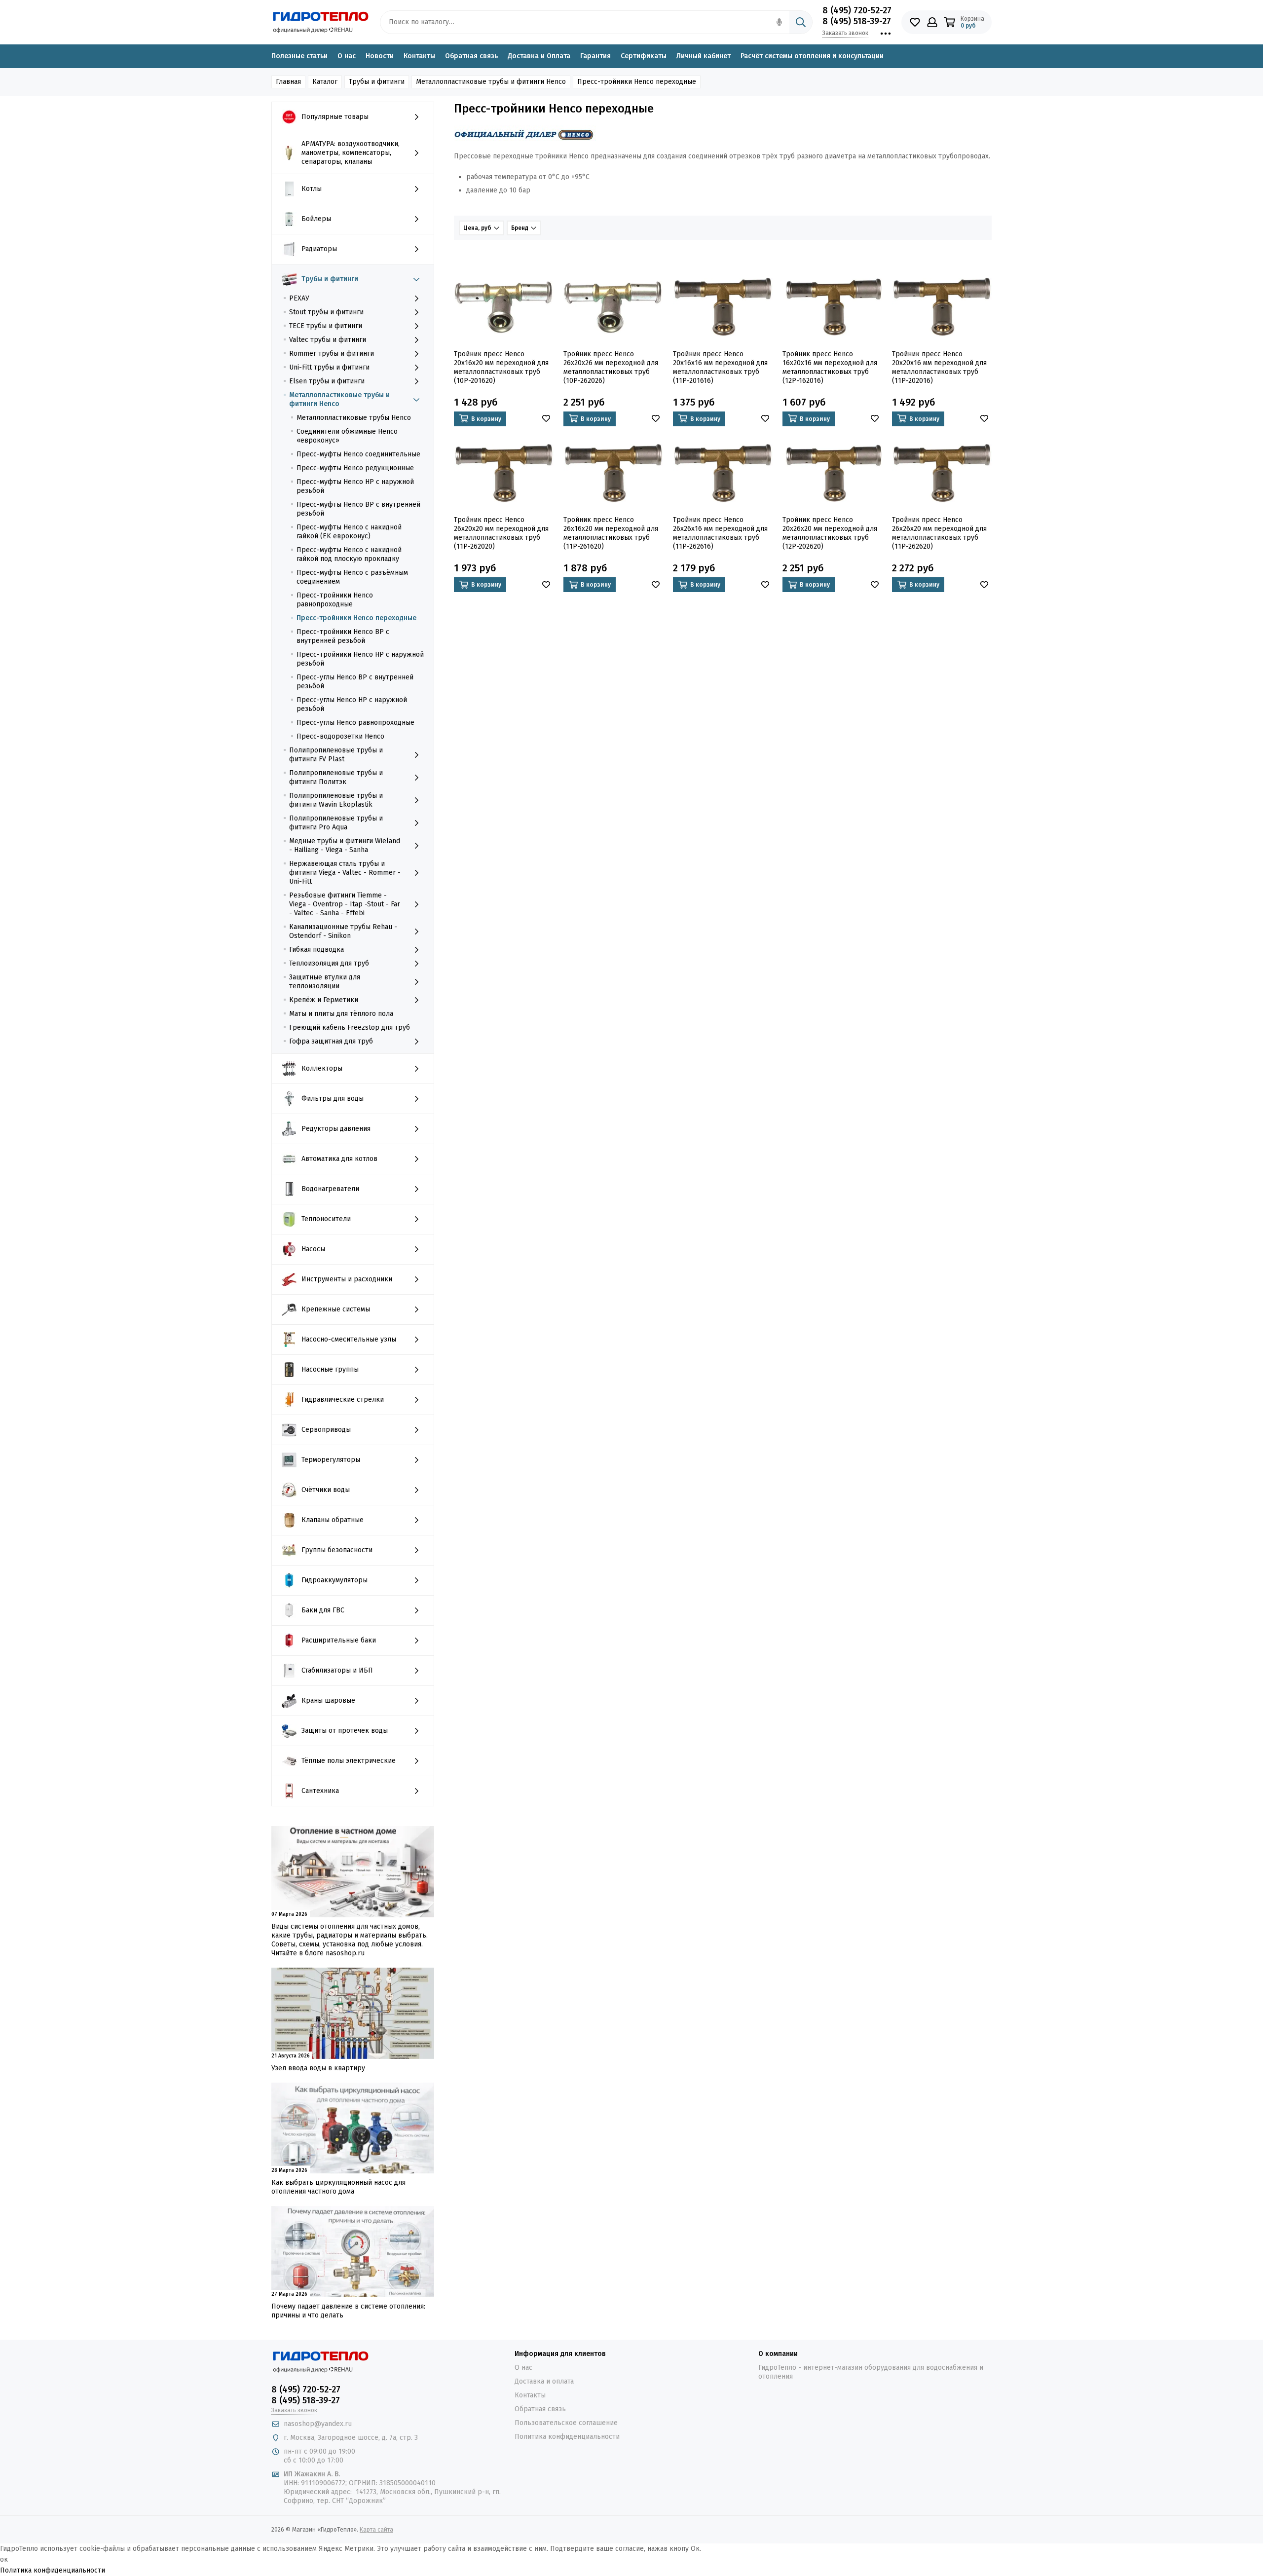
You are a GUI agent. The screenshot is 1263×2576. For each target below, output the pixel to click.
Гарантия (595, 56)
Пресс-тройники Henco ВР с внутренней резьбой (343, 636)
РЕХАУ (299, 298)
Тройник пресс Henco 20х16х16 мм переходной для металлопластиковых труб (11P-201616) (720, 367)
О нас (347, 56)
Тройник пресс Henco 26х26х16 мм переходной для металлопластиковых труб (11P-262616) (720, 533)
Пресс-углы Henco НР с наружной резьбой (352, 704)
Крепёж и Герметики (324, 1000)
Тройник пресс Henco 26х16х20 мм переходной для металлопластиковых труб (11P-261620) (611, 533)
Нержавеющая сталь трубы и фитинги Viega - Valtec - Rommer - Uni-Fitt (345, 873)
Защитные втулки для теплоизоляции (325, 982)
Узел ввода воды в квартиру (318, 2068)
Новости (380, 56)
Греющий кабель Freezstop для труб (350, 1027)
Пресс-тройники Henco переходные (356, 618)
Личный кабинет (704, 56)
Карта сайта (376, 2530)
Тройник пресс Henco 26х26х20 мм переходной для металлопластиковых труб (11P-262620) (939, 533)
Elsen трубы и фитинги (327, 381)
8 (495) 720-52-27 (857, 10)
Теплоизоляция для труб (329, 963)
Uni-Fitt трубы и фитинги (329, 367)
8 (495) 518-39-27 (857, 21)
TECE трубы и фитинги (326, 326)
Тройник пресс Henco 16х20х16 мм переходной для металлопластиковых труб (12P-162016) (830, 367)
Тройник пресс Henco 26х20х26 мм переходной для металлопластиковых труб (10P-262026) (611, 367)
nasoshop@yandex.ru (318, 2424)
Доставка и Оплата (539, 56)
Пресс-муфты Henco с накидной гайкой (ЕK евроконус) (349, 532)
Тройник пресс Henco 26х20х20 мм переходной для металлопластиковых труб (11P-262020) (501, 533)
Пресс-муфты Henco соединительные (358, 454)
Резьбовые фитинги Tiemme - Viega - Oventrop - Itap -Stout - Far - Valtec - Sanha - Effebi (345, 904)
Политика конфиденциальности (567, 2437)
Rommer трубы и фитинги (332, 354)
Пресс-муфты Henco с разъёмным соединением (352, 577)
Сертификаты (644, 56)
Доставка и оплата (544, 2381)
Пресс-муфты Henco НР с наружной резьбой (355, 486)
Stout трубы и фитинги (326, 312)
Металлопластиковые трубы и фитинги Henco (339, 399)
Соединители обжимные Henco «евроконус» (347, 436)
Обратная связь (471, 56)
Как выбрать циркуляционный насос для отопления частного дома (338, 2187)
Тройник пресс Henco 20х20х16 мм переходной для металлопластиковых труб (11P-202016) (939, 367)
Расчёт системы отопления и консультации (812, 56)
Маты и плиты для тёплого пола (341, 1014)
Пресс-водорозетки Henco (340, 736)
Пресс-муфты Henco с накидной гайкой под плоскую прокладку (349, 554)
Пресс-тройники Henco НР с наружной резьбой (360, 659)
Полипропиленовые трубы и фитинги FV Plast (336, 755)
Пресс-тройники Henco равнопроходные (335, 600)
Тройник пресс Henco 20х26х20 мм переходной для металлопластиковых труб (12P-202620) (830, 533)
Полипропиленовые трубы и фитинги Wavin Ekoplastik (336, 800)
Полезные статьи (299, 56)
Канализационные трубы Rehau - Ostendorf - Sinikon (343, 931)
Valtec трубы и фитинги (328, 340)
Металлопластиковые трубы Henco (354, 418)
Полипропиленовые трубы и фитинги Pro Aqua (336, 823)
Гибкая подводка (316, 950)
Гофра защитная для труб (331, 1041)
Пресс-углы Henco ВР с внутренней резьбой (355, 682)
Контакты (419, 56)
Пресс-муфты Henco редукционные (355, 468)
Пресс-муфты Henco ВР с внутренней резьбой (358, 509)
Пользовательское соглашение (566, 2423)
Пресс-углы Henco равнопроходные (355, 723)
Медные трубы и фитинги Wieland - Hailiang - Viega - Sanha (345, 845)
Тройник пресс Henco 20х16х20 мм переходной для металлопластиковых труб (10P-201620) (501, 367)
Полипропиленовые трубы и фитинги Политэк (336, 777)
